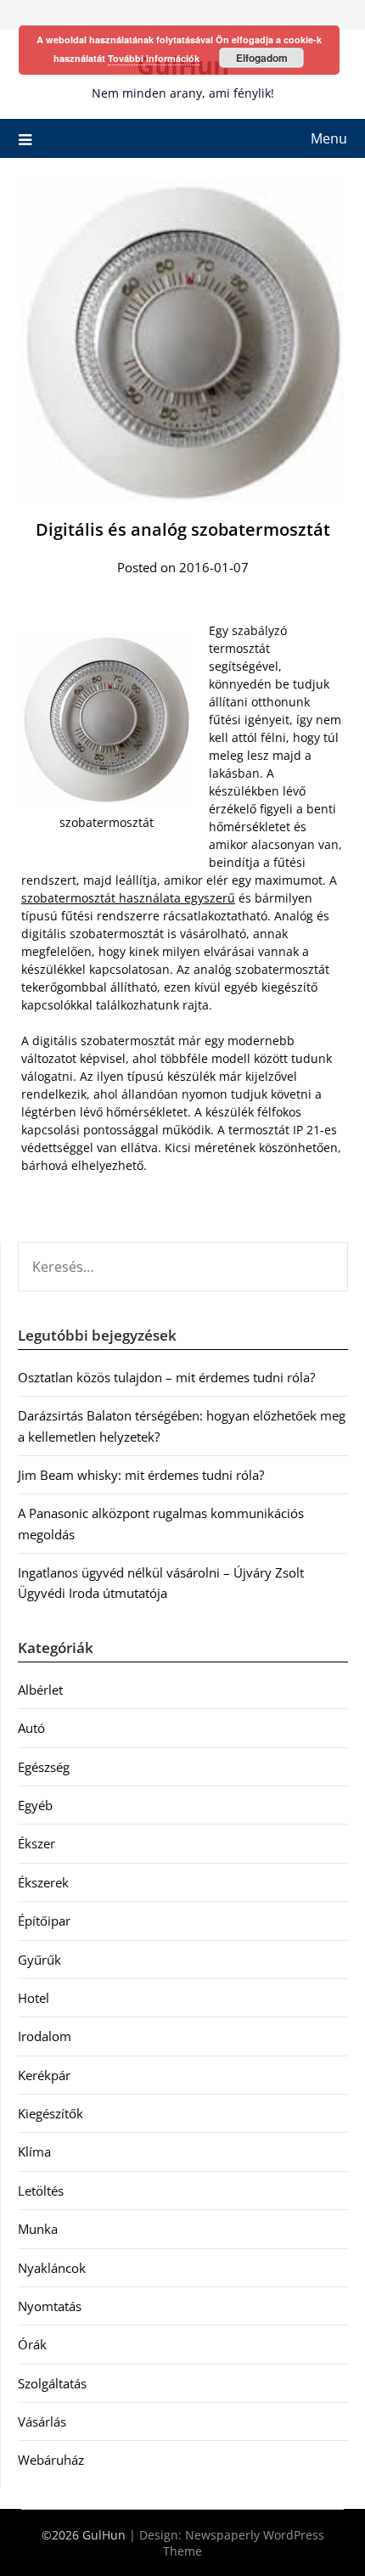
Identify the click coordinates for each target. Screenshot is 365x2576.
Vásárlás (42, 2421)
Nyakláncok (52, 2268)
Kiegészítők (51, 2113)
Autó (31, 1728)
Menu (329, 138)
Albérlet (40, 1690)
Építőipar (44, 1921)
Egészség (44, 1767)
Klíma (34, 2151)
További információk (154, 58)
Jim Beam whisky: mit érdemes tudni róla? (141, 1475)
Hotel (34, 1998)
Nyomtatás (50, 2306)
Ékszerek (43, 1882)
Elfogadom (262, 58)
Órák (32, 2344)
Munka (38, 2229)
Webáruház (51, 2460)
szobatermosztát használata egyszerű (128, 898)
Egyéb (35, 1805)
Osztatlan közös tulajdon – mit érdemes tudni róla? (166, 1377)
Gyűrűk (39, 1960)
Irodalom (45, 2036)
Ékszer (36, 1843)
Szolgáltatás (52, 2383)
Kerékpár (44, 2075)
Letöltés (41, 2191)
